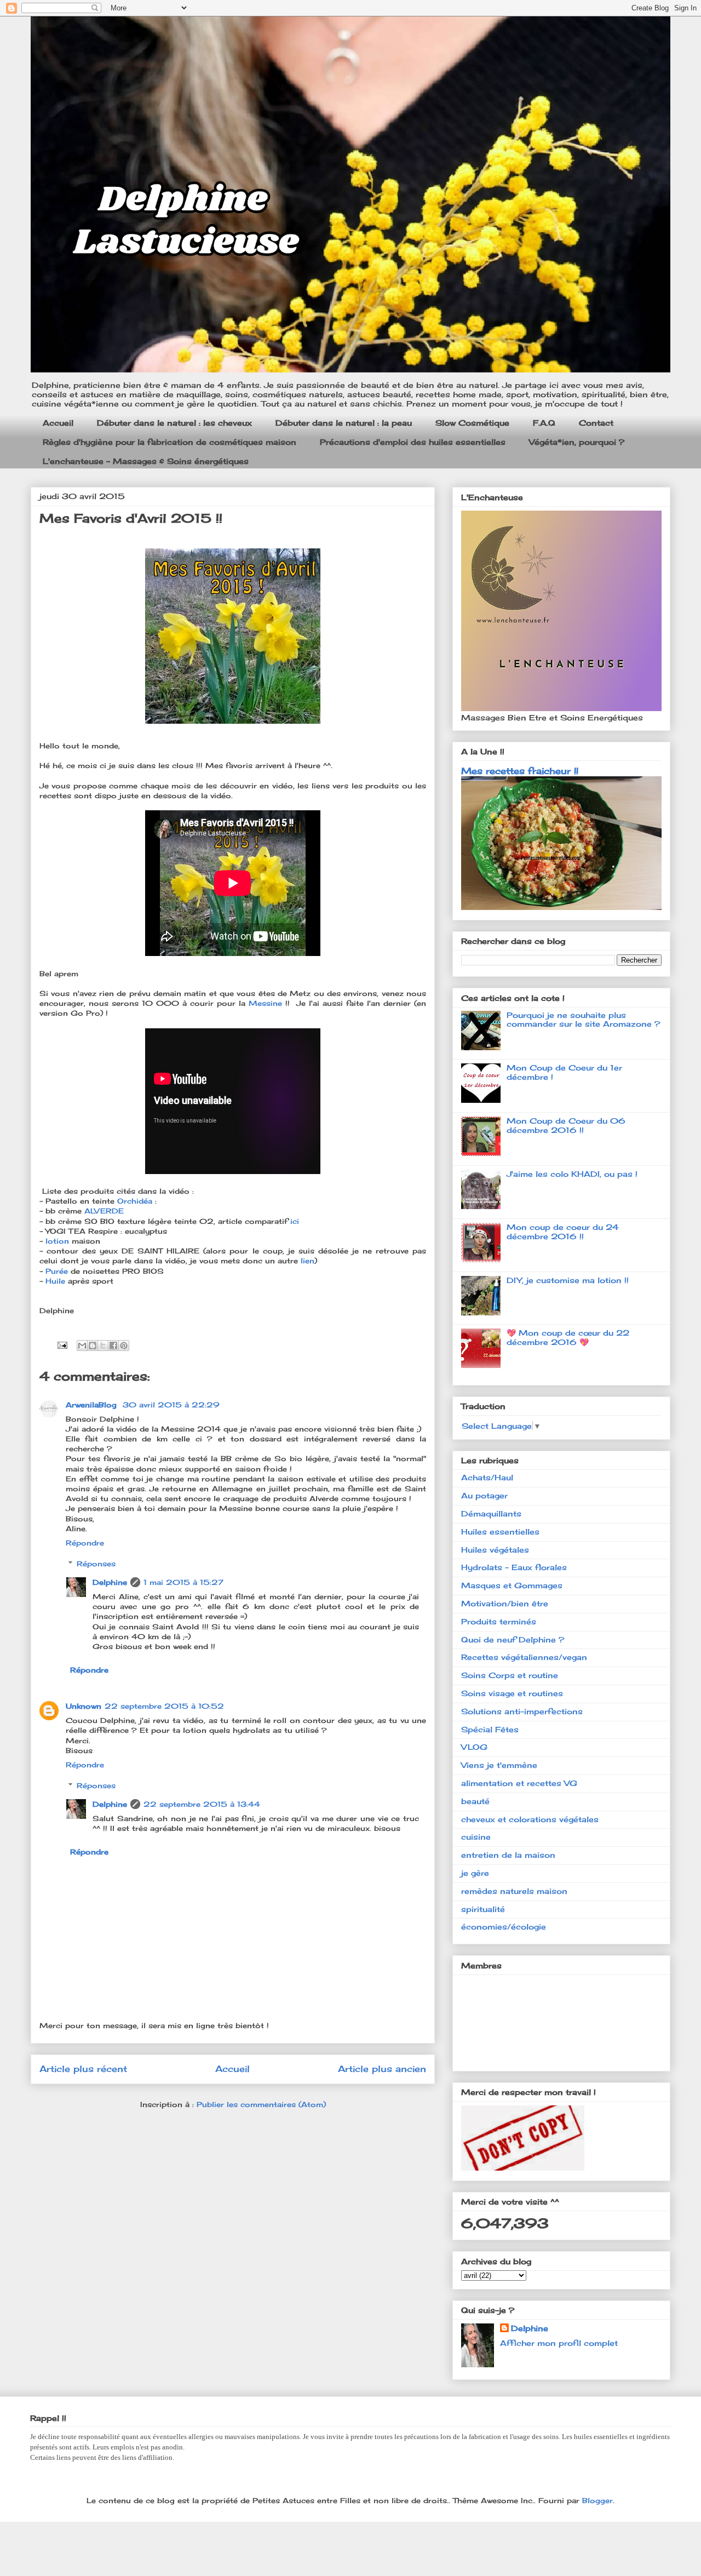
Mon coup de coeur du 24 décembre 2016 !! (563, 1232)
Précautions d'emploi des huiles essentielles (413, 442)
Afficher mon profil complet (559, 2343)
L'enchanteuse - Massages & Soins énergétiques (146, 461)
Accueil (58, 423)
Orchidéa (136, 1201)
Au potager (484, 1495)
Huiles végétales (495, 1550)
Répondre (85, 1543)
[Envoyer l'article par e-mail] (62, 1344)
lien (308, 1261)
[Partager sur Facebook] (113, 1346)
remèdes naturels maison (514, 1891)
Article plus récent (83, 2069)
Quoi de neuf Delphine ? (513, 1639)
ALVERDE (104, 1211)
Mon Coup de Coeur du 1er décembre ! (564, 1072)
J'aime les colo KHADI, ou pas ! (572, 1174)
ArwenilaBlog (93, 1405)
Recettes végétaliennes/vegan (524, 1657)
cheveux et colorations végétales (530, 1819)
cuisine (476, 1837)
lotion (59, 1241)
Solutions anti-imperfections (522, 1711)
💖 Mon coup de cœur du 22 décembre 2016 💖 (568, 1337)
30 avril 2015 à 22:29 (171, 1405)
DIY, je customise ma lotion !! (568, 1280)
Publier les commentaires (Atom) (261, 2104)
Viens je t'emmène (499, 1765)
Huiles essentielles (500, 1532)
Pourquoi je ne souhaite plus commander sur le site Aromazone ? (583, 1020)
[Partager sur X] (103, 1346)
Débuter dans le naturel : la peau (344, 423)
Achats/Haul (487, 1477)
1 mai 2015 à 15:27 (183, 1582)
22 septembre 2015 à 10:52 (164, 1706)
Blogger (597, 2500)
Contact (596, 423)
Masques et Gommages (512, 1585)
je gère (475, 1873)
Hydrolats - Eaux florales (514, 1567)
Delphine (110, 1582)
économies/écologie (504, 1927)
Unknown (84, 1706)
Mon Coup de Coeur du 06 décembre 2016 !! (566, 1125)
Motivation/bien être (505, 1603)
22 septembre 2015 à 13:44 (202, 1804)
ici (296, 1221)
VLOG (474, 1747)
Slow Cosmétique (472, 423)
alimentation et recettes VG (519, 1783)
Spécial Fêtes (490, 1729)
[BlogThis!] (93, 1346)
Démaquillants (491, 1513)
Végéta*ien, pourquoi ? (577, 442)
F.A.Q (544, 423)
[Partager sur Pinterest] (124, 1346)
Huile (57, 1281)
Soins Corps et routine (510, 1675)
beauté (475, 1801)
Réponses (96, 1564)
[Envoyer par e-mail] (82, 1346)
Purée (58, 1271)
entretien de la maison (508, 1855)
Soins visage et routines (512, 1693)
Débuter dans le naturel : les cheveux (174, 423)
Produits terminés (499, 1621)
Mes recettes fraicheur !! (520, 771)
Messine (267, 1003)
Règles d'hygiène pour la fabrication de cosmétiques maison (169, 442)
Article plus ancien (382, 2069)
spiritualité (483, 1909)
